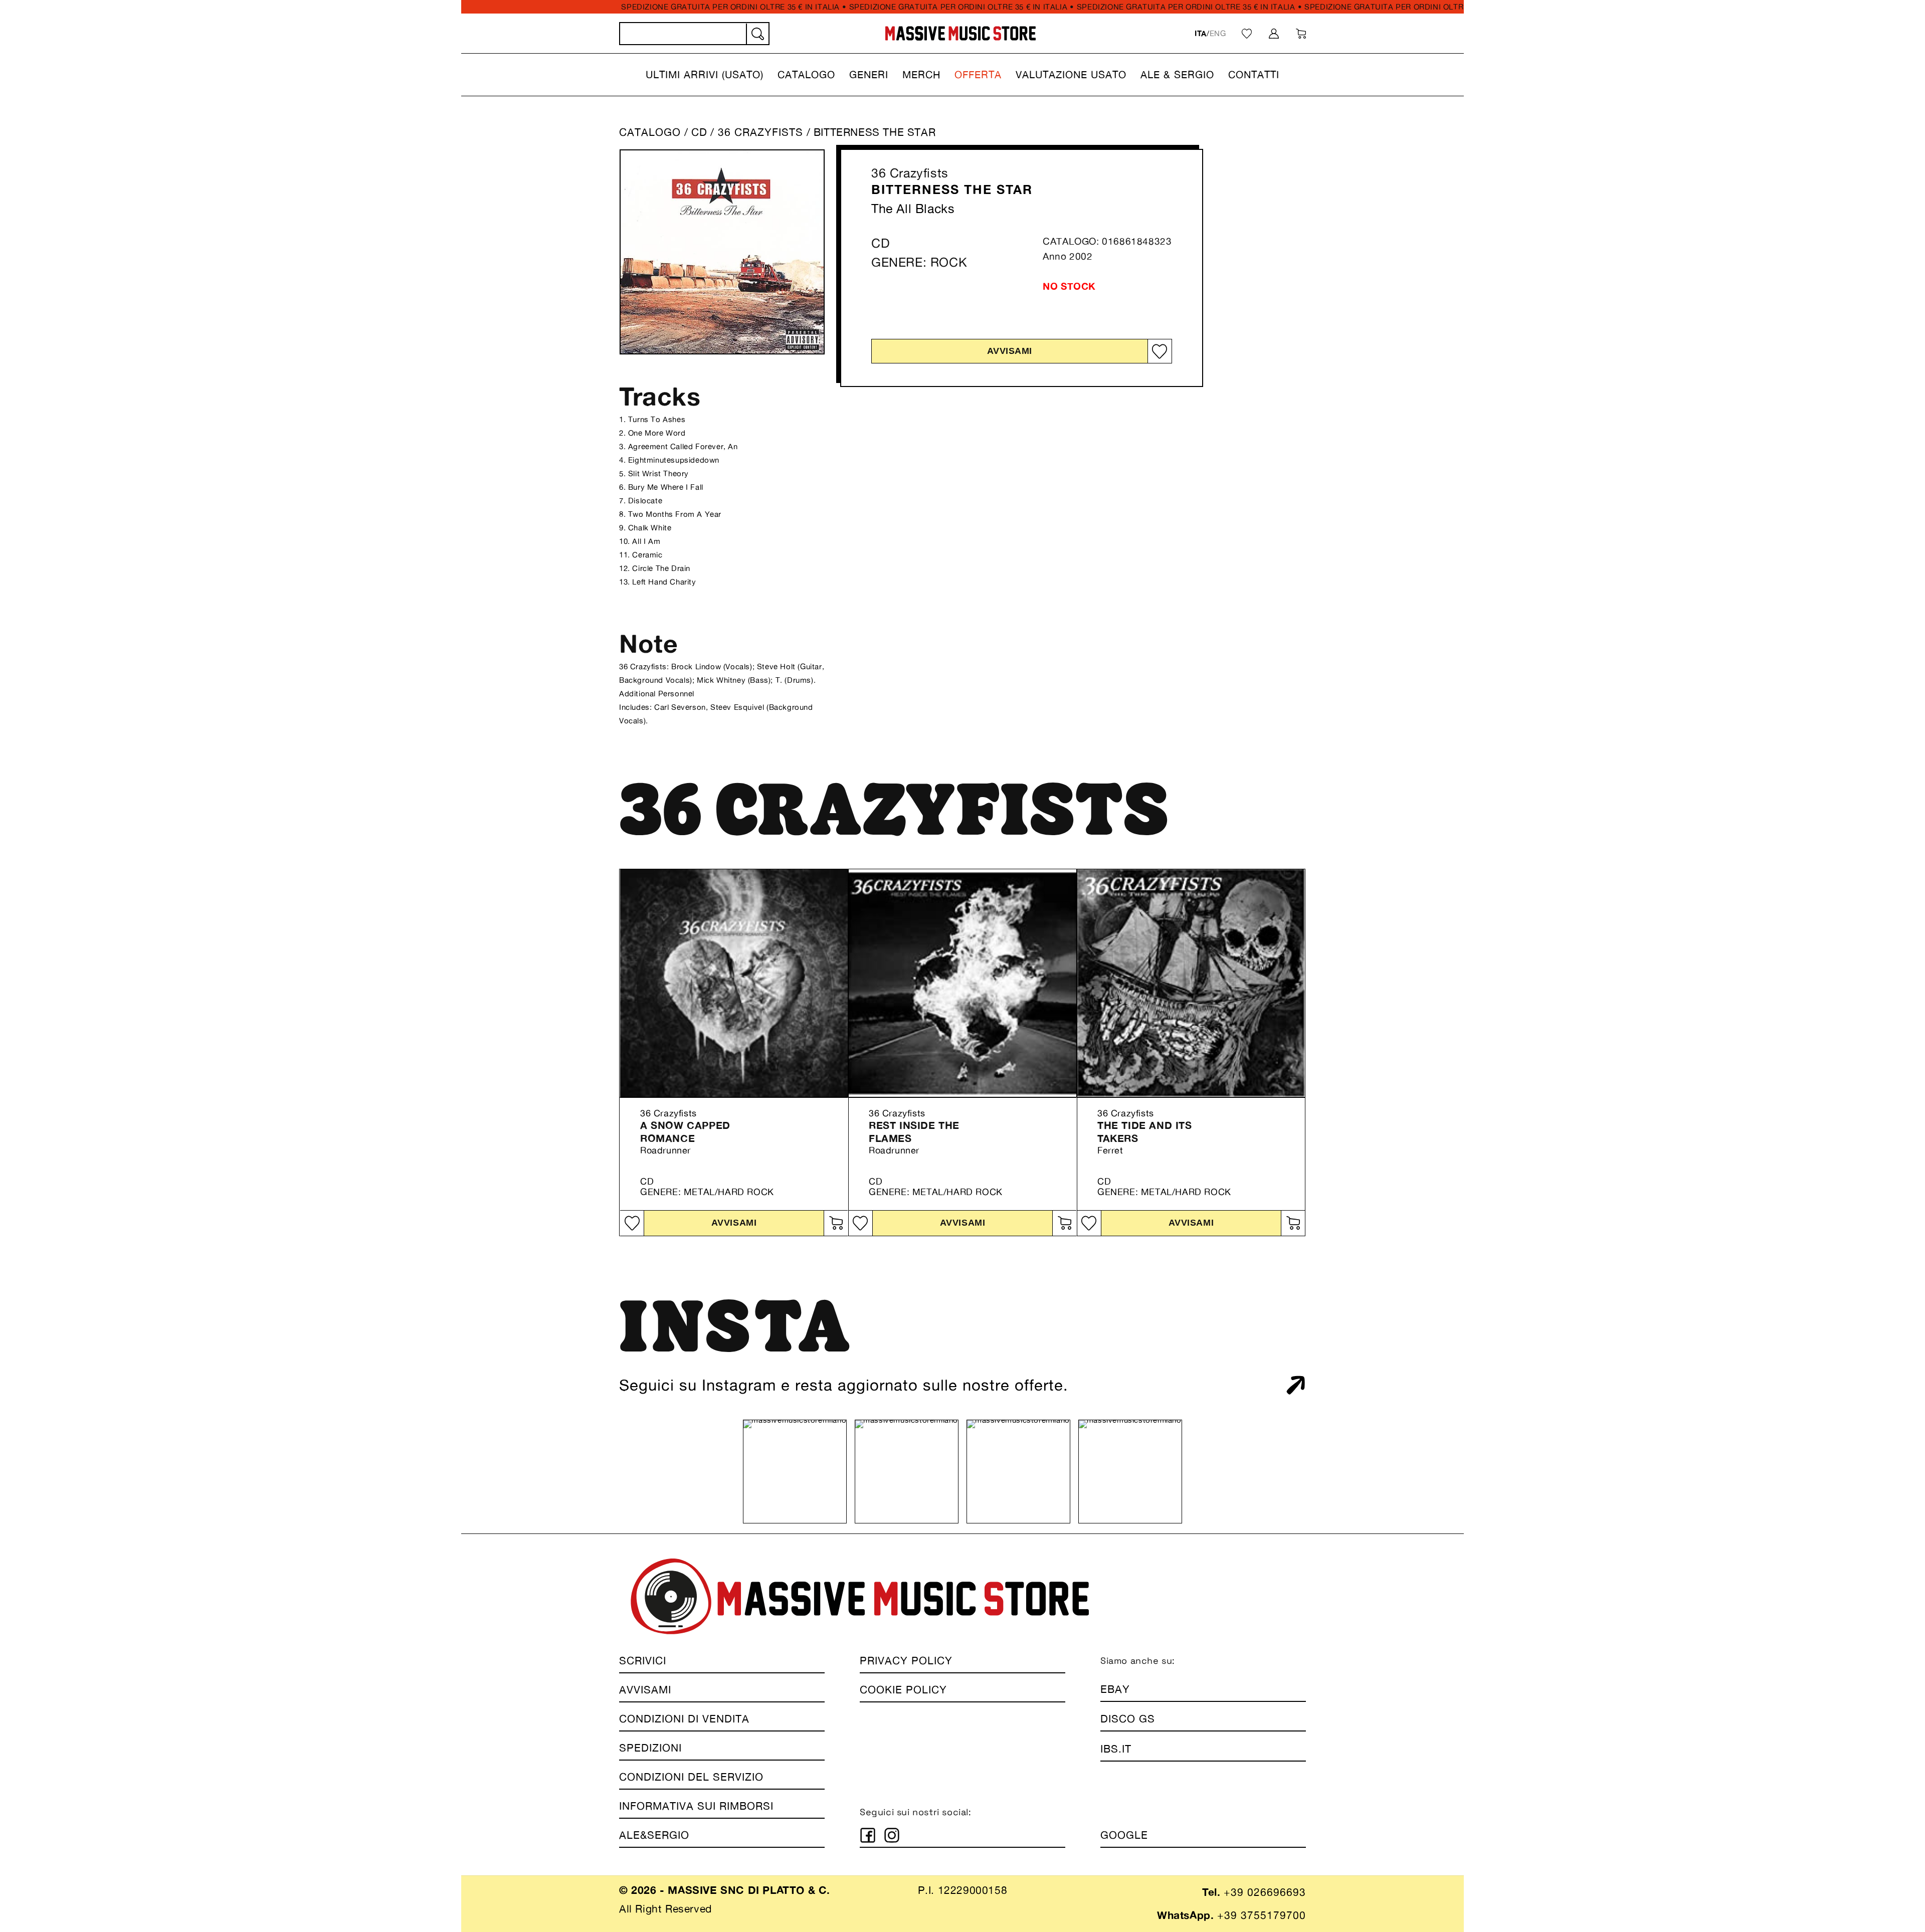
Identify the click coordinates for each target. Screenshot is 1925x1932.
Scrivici (643, 1661)
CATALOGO (650, 132)
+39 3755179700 (1262, 1915)
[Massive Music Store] (961, 33)
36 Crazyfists (910, 173)
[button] (705, 75)
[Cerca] (757, 34)
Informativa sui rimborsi (696, 1806)
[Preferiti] (1247, 34)
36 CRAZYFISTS (762, 132)
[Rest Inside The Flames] (963, 983)
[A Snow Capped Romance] (734, 983)
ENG (1218, 33)
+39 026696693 (1265, 1892)
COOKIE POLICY (903, 1690)
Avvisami (1010, 351)
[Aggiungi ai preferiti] (1160, 352)
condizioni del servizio (691, 1777)
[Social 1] (868, 1835)
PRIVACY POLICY (906, 1661)
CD (699, 132)
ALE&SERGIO (654, 1835)
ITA (1201, 33)
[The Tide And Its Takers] (1191, 983)
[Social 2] (892, 1835)
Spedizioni (650, 1748)
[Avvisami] (836, 1223)
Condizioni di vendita (684, 1719)
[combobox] (694, 34)
